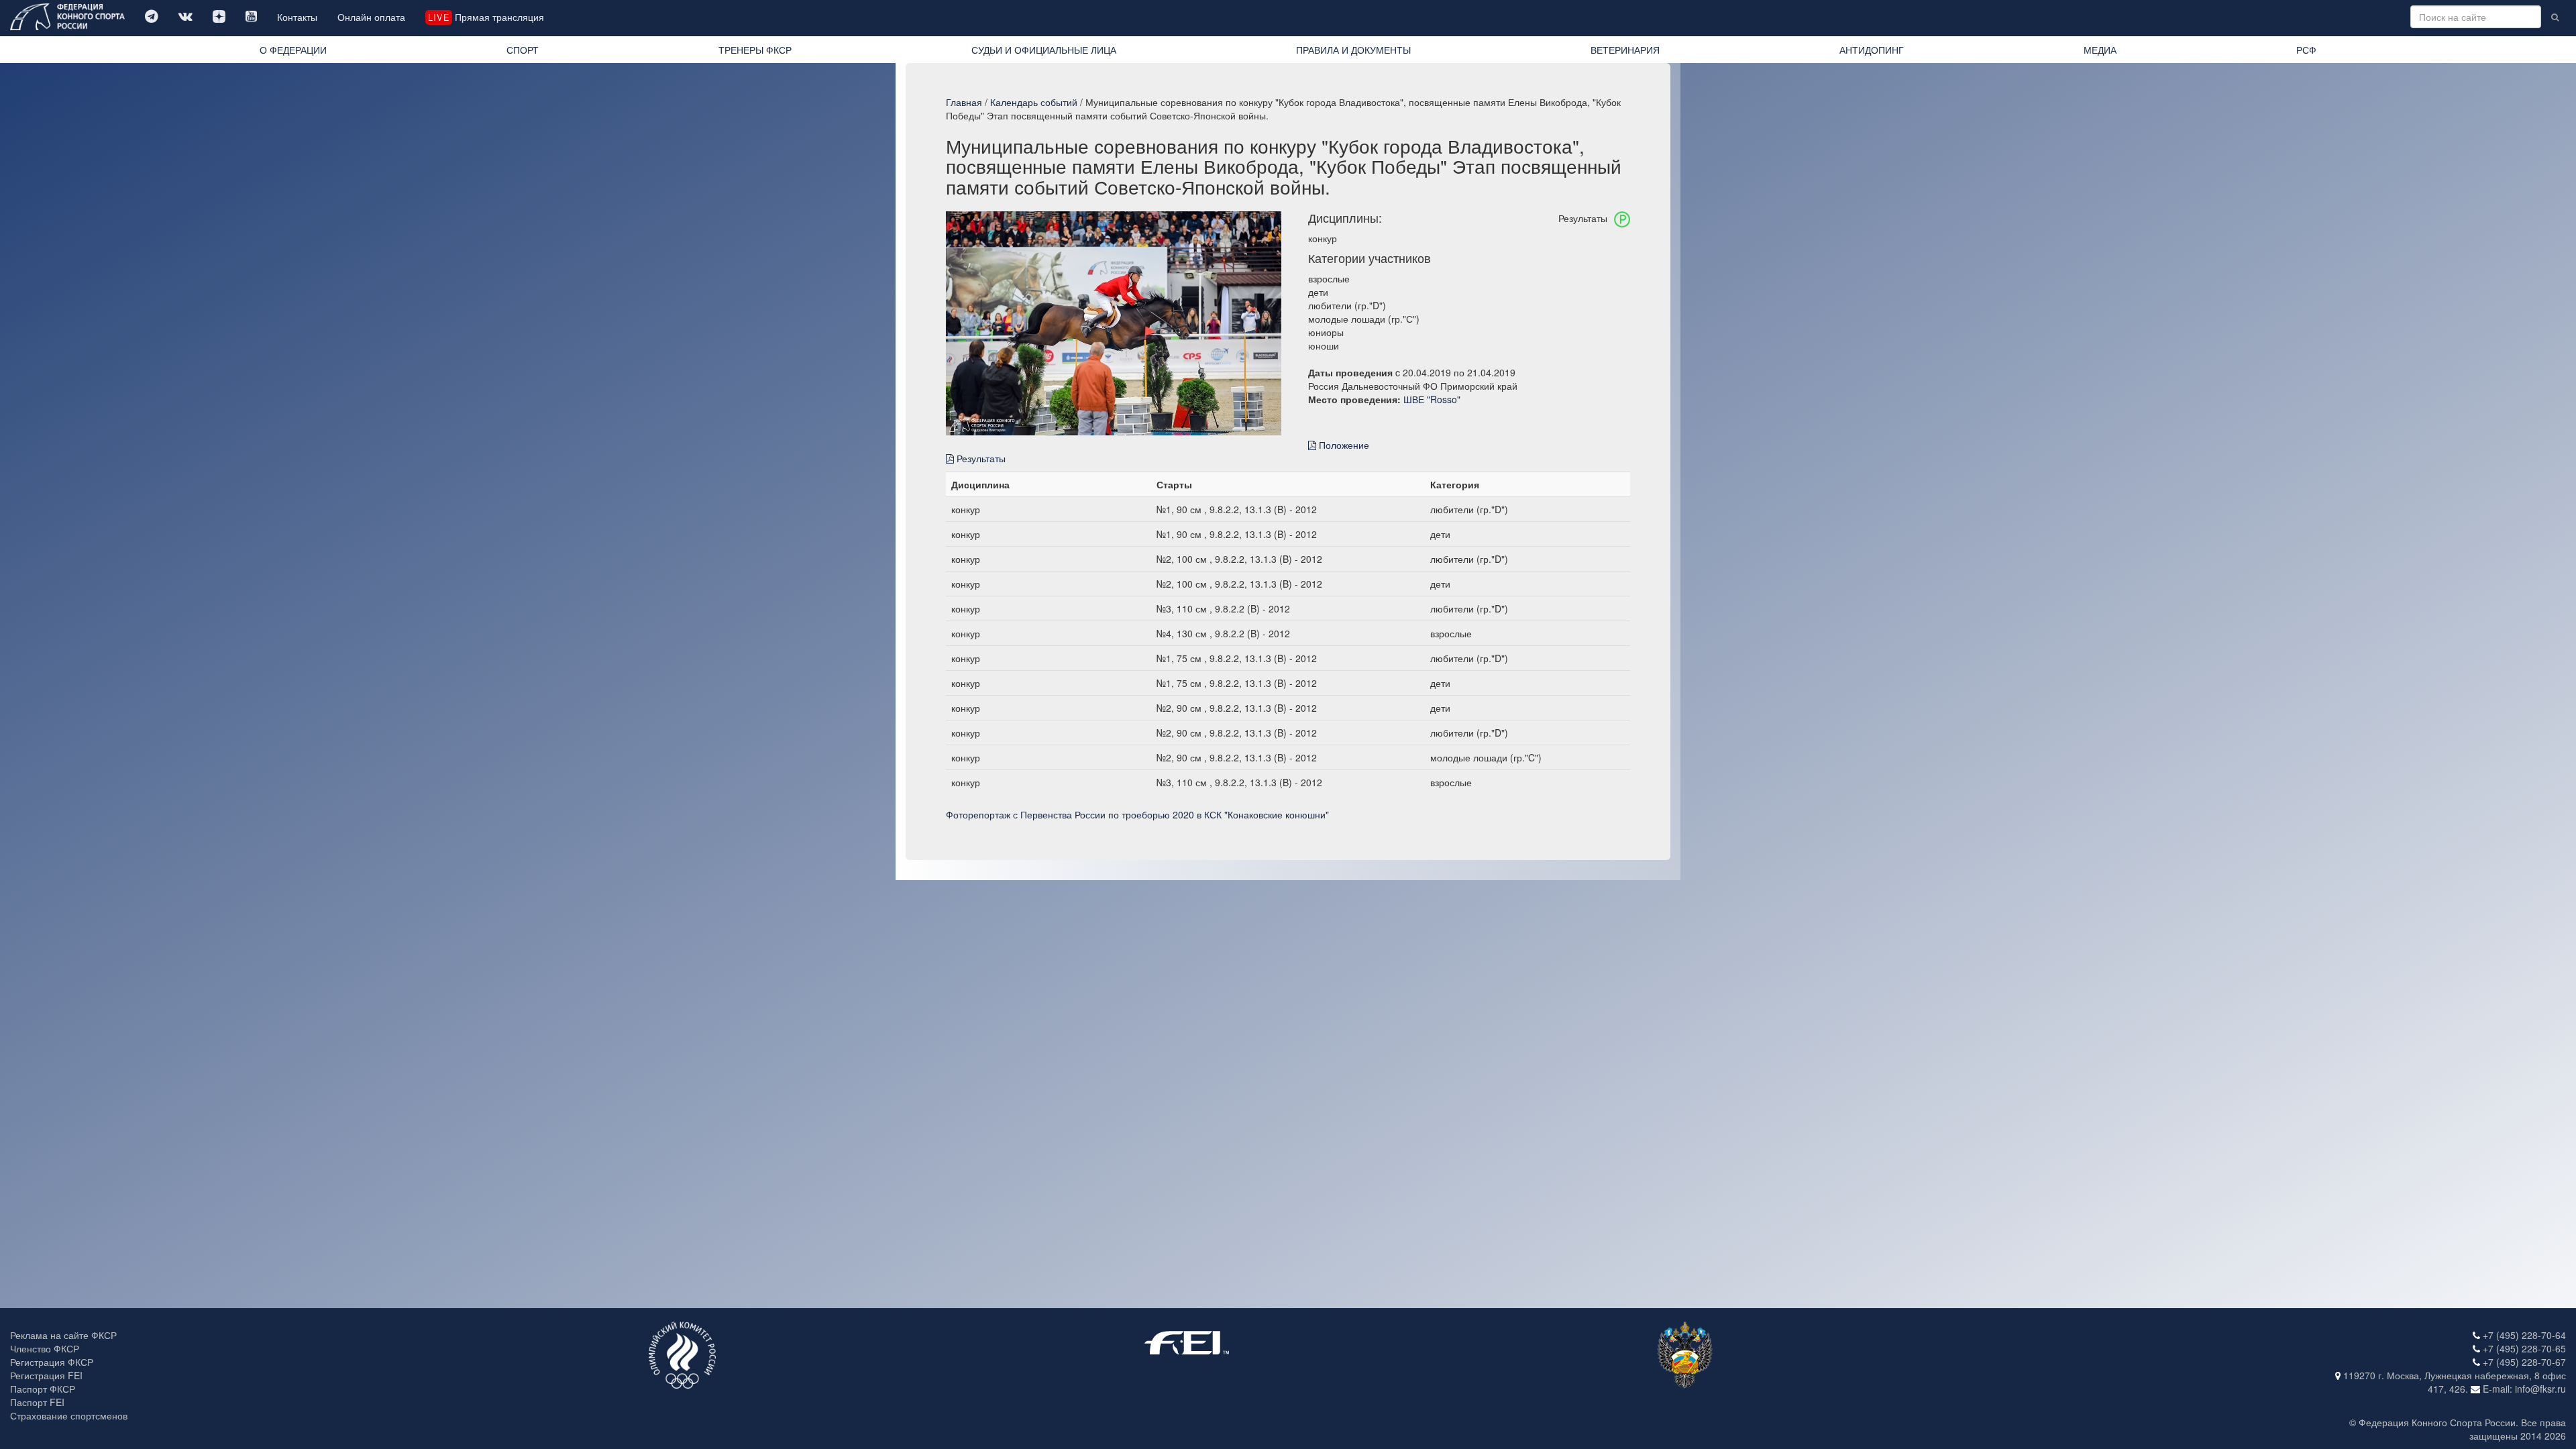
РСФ (2306, 50)
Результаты (980, 458)
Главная (964, 102)
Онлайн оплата (371, 17)
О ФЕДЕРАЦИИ (293, 50)
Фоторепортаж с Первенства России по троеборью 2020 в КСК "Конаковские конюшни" (1137, 814)
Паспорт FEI (37, 1402)
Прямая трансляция (486, 17)
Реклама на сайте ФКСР (63, 1335)
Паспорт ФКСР (43, 1389)
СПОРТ (523, 50)
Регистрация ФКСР (52, 1362)
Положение (1343, 445)
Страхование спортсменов (69, 1415)
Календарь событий (1034, 102)
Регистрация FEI (46, 1375)
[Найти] (2555, 17)
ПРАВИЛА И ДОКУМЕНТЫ (1353, 50)
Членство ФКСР (45, 1348)
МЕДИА (2100, 50)
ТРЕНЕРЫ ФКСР (755, 50)
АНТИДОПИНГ (1872, 50)
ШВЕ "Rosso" (1432, 399)
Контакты (297, 17)
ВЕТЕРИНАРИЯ (1625, 50)
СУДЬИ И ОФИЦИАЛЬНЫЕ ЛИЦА (1044, 50)
